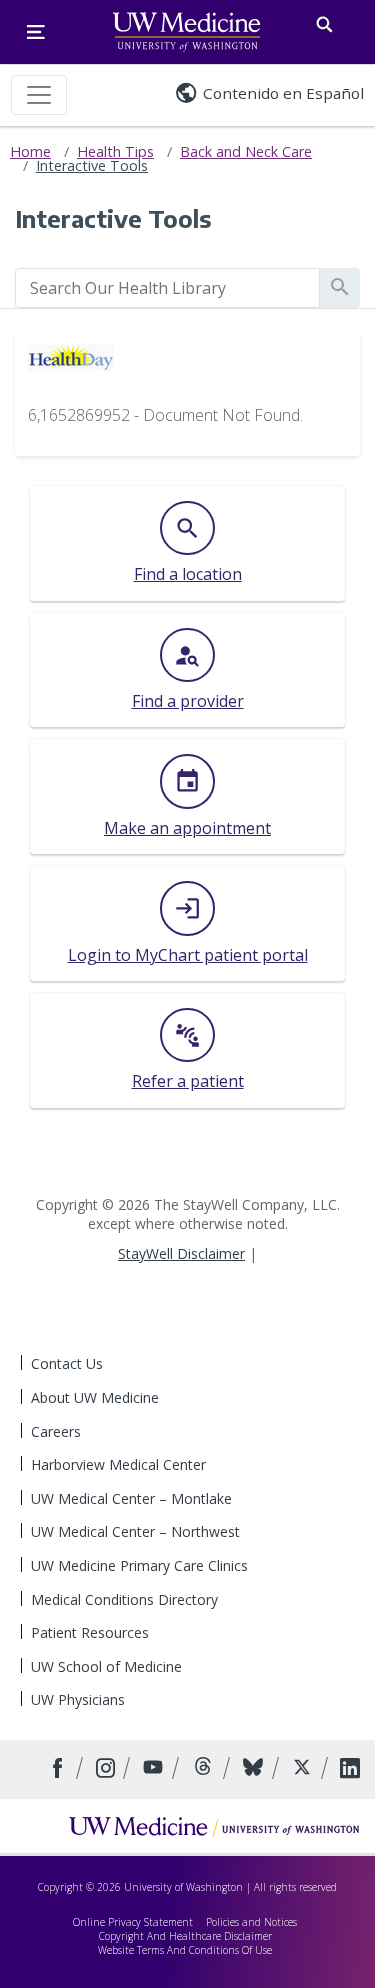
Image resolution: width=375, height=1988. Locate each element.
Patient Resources (90, 1632)
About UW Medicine (95, 1397)
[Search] (324, 20)
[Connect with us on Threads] (205, 1769)
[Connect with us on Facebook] (60, 1769)
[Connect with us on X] (304, 1769)
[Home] (214, 1826)
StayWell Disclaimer (181, 1253)
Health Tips (115, 151)
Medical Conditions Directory (124, 1599)
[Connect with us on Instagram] (107, 1769)
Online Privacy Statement (133, 1922)
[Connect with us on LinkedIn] (350, 1769)
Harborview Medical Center (118, 1464)
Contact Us (67, 1363)
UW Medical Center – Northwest (135, 1531)
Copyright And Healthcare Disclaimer (185, 1936)
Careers (56, 1431)
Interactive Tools (92, 165)
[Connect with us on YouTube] (155, 1769)
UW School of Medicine (106, 1666)
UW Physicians (78, 1699)
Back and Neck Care (246, 151)
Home (30, 151)
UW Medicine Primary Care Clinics (139, 1565)
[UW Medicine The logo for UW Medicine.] (186, 32)
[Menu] (36, 32)
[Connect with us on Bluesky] (255, 1769)
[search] (167, 288)
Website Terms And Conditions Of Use (185, 1950)
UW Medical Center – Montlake (131, 1498)
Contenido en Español (283, 93)
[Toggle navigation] (39, 95)
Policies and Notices (251, 1922)
